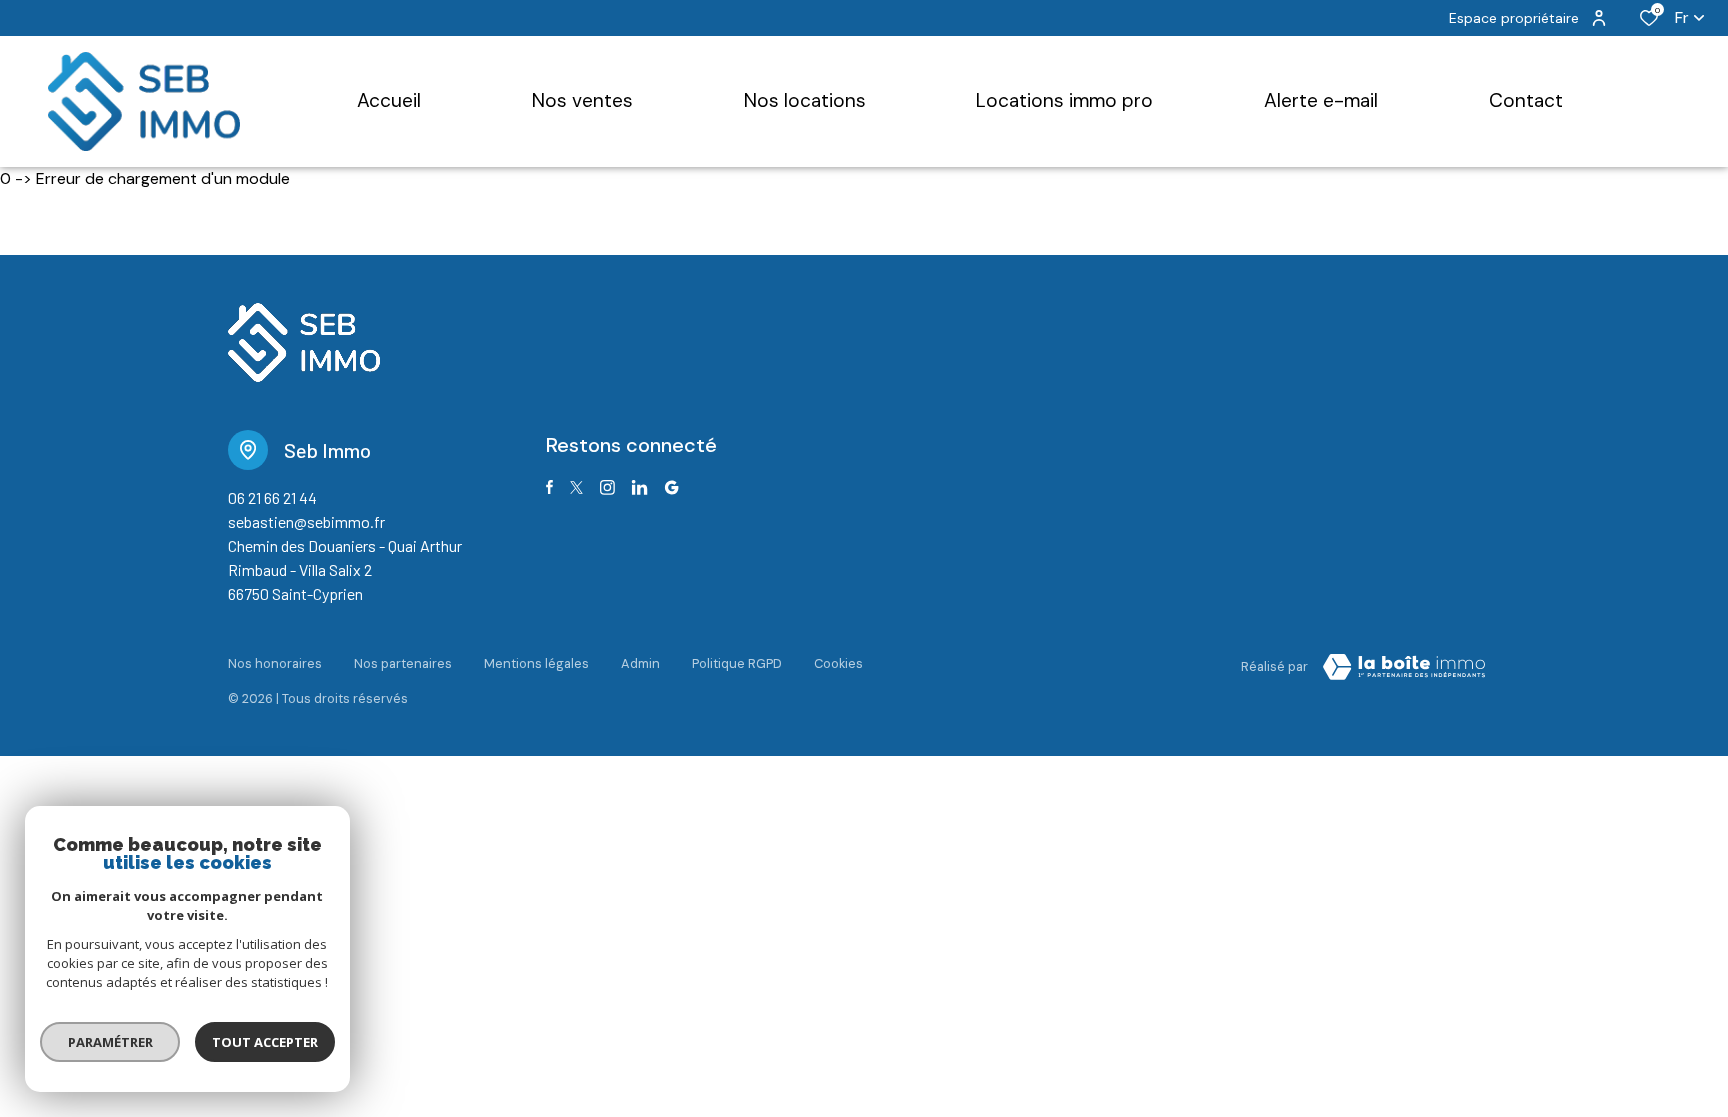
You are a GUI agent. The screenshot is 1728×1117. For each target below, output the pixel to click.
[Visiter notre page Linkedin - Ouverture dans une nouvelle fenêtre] (639, 487)
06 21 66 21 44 (272, 497)
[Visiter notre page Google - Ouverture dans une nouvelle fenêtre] (671, 487)
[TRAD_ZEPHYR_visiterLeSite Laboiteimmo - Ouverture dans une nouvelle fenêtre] (1404, 667)
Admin (640, 663)
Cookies (838, 663)
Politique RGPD (737, 663)
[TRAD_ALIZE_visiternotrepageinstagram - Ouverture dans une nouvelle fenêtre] (607, 487)
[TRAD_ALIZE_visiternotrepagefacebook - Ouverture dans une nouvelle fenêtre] (549, 487)
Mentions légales (536, 663)
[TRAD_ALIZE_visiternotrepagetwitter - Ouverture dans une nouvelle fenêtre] (576, 487)
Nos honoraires (275, 663)
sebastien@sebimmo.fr (306, 521)
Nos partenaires (403, 663)
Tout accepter (265, 1042)
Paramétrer (110, 1042)
